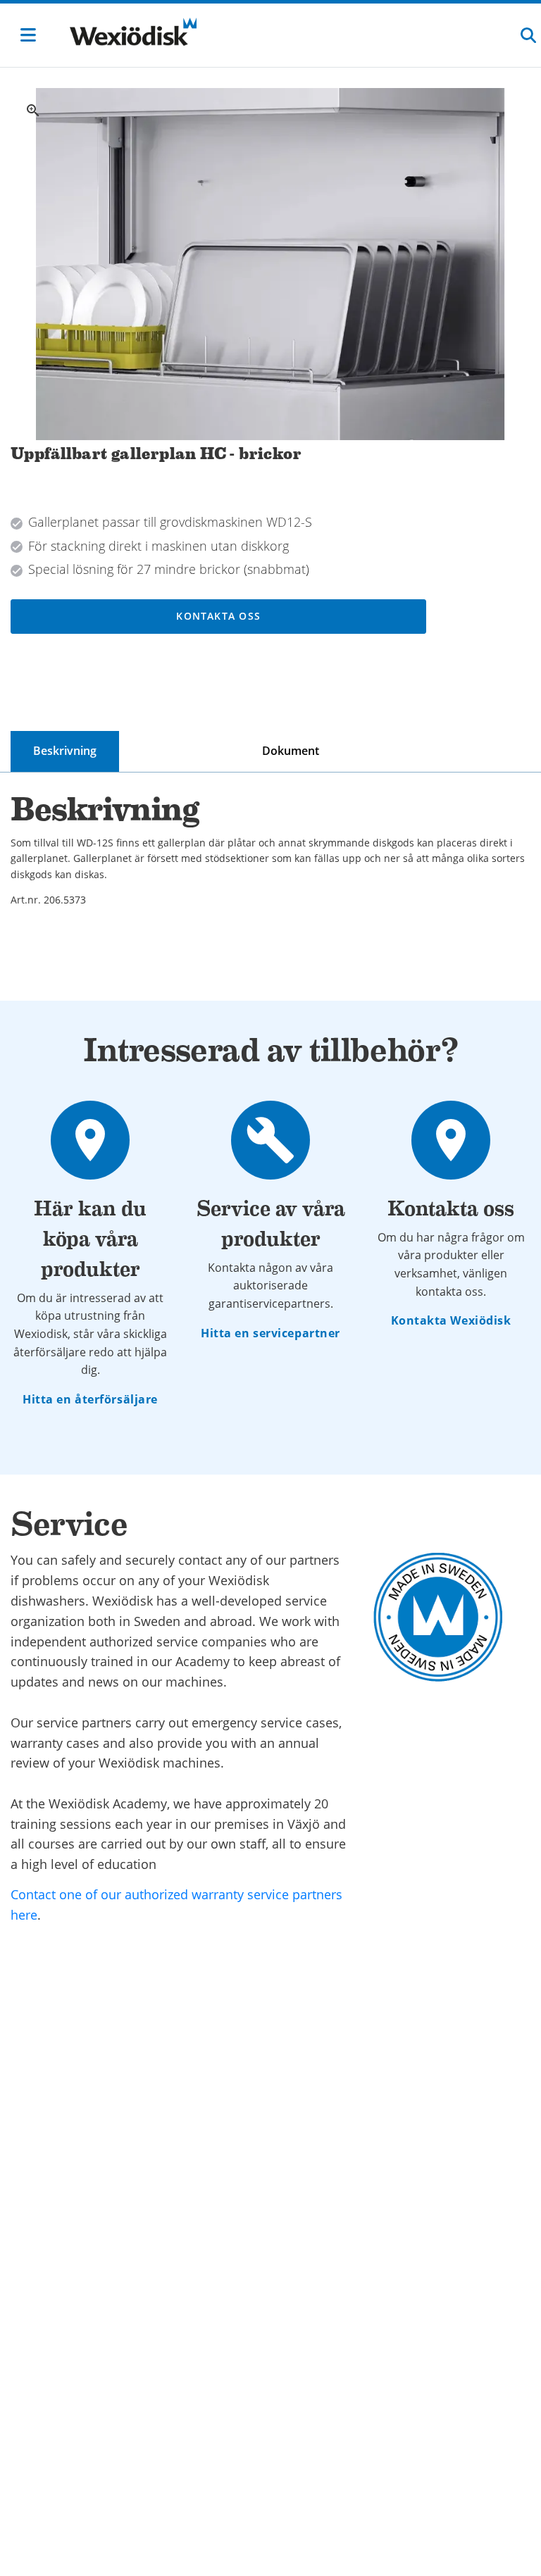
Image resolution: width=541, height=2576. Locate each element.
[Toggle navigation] (28, 35)
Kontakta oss (218, 616)
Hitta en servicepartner (270, 1333)
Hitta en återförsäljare (90, 1399)
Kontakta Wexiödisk (451, 1320)
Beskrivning (65, 751)
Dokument (291, 751)
